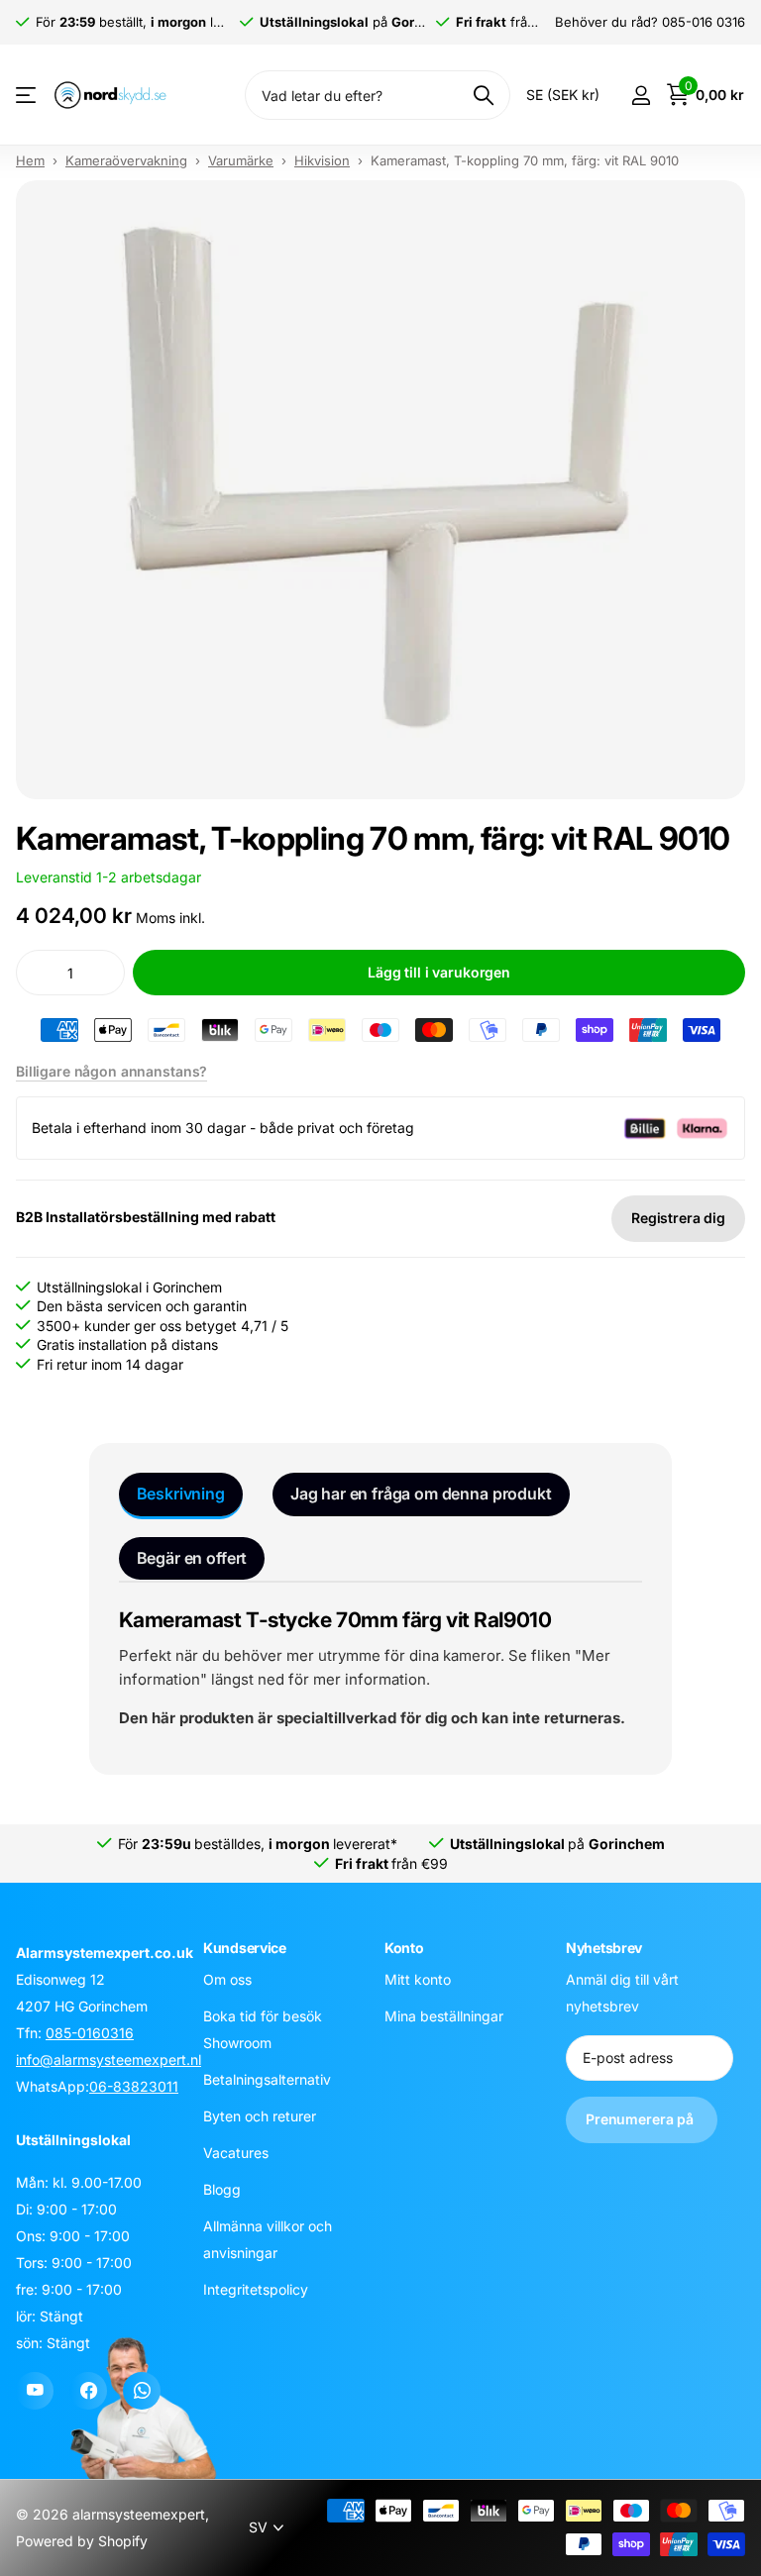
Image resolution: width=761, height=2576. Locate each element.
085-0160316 (90, 2033)
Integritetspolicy (256, 2289)
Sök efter (483, 95)
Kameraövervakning (126, 160)
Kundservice (245, 1948)
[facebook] (88, 2391)
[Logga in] (641, 96)
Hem (30, 160)
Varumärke (241, 160)
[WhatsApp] (142, 2391)
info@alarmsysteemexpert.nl (109, 2060)
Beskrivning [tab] (181, 1494)
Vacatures (236, 2153)
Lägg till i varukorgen (439, 972)
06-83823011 (134, 2086)
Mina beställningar (444, 2016)
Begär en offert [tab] (192, 1558)
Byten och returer (260, 2116)
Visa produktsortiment (27, 96)
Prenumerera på (642, 2119)
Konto (404, 1948)
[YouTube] (35, 2391)
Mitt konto (418, 1979)
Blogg (222, 2189)
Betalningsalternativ (267, 2079)
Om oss (227, 1979)
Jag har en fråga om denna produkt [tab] (421, 1494)
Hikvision (322, 160)
